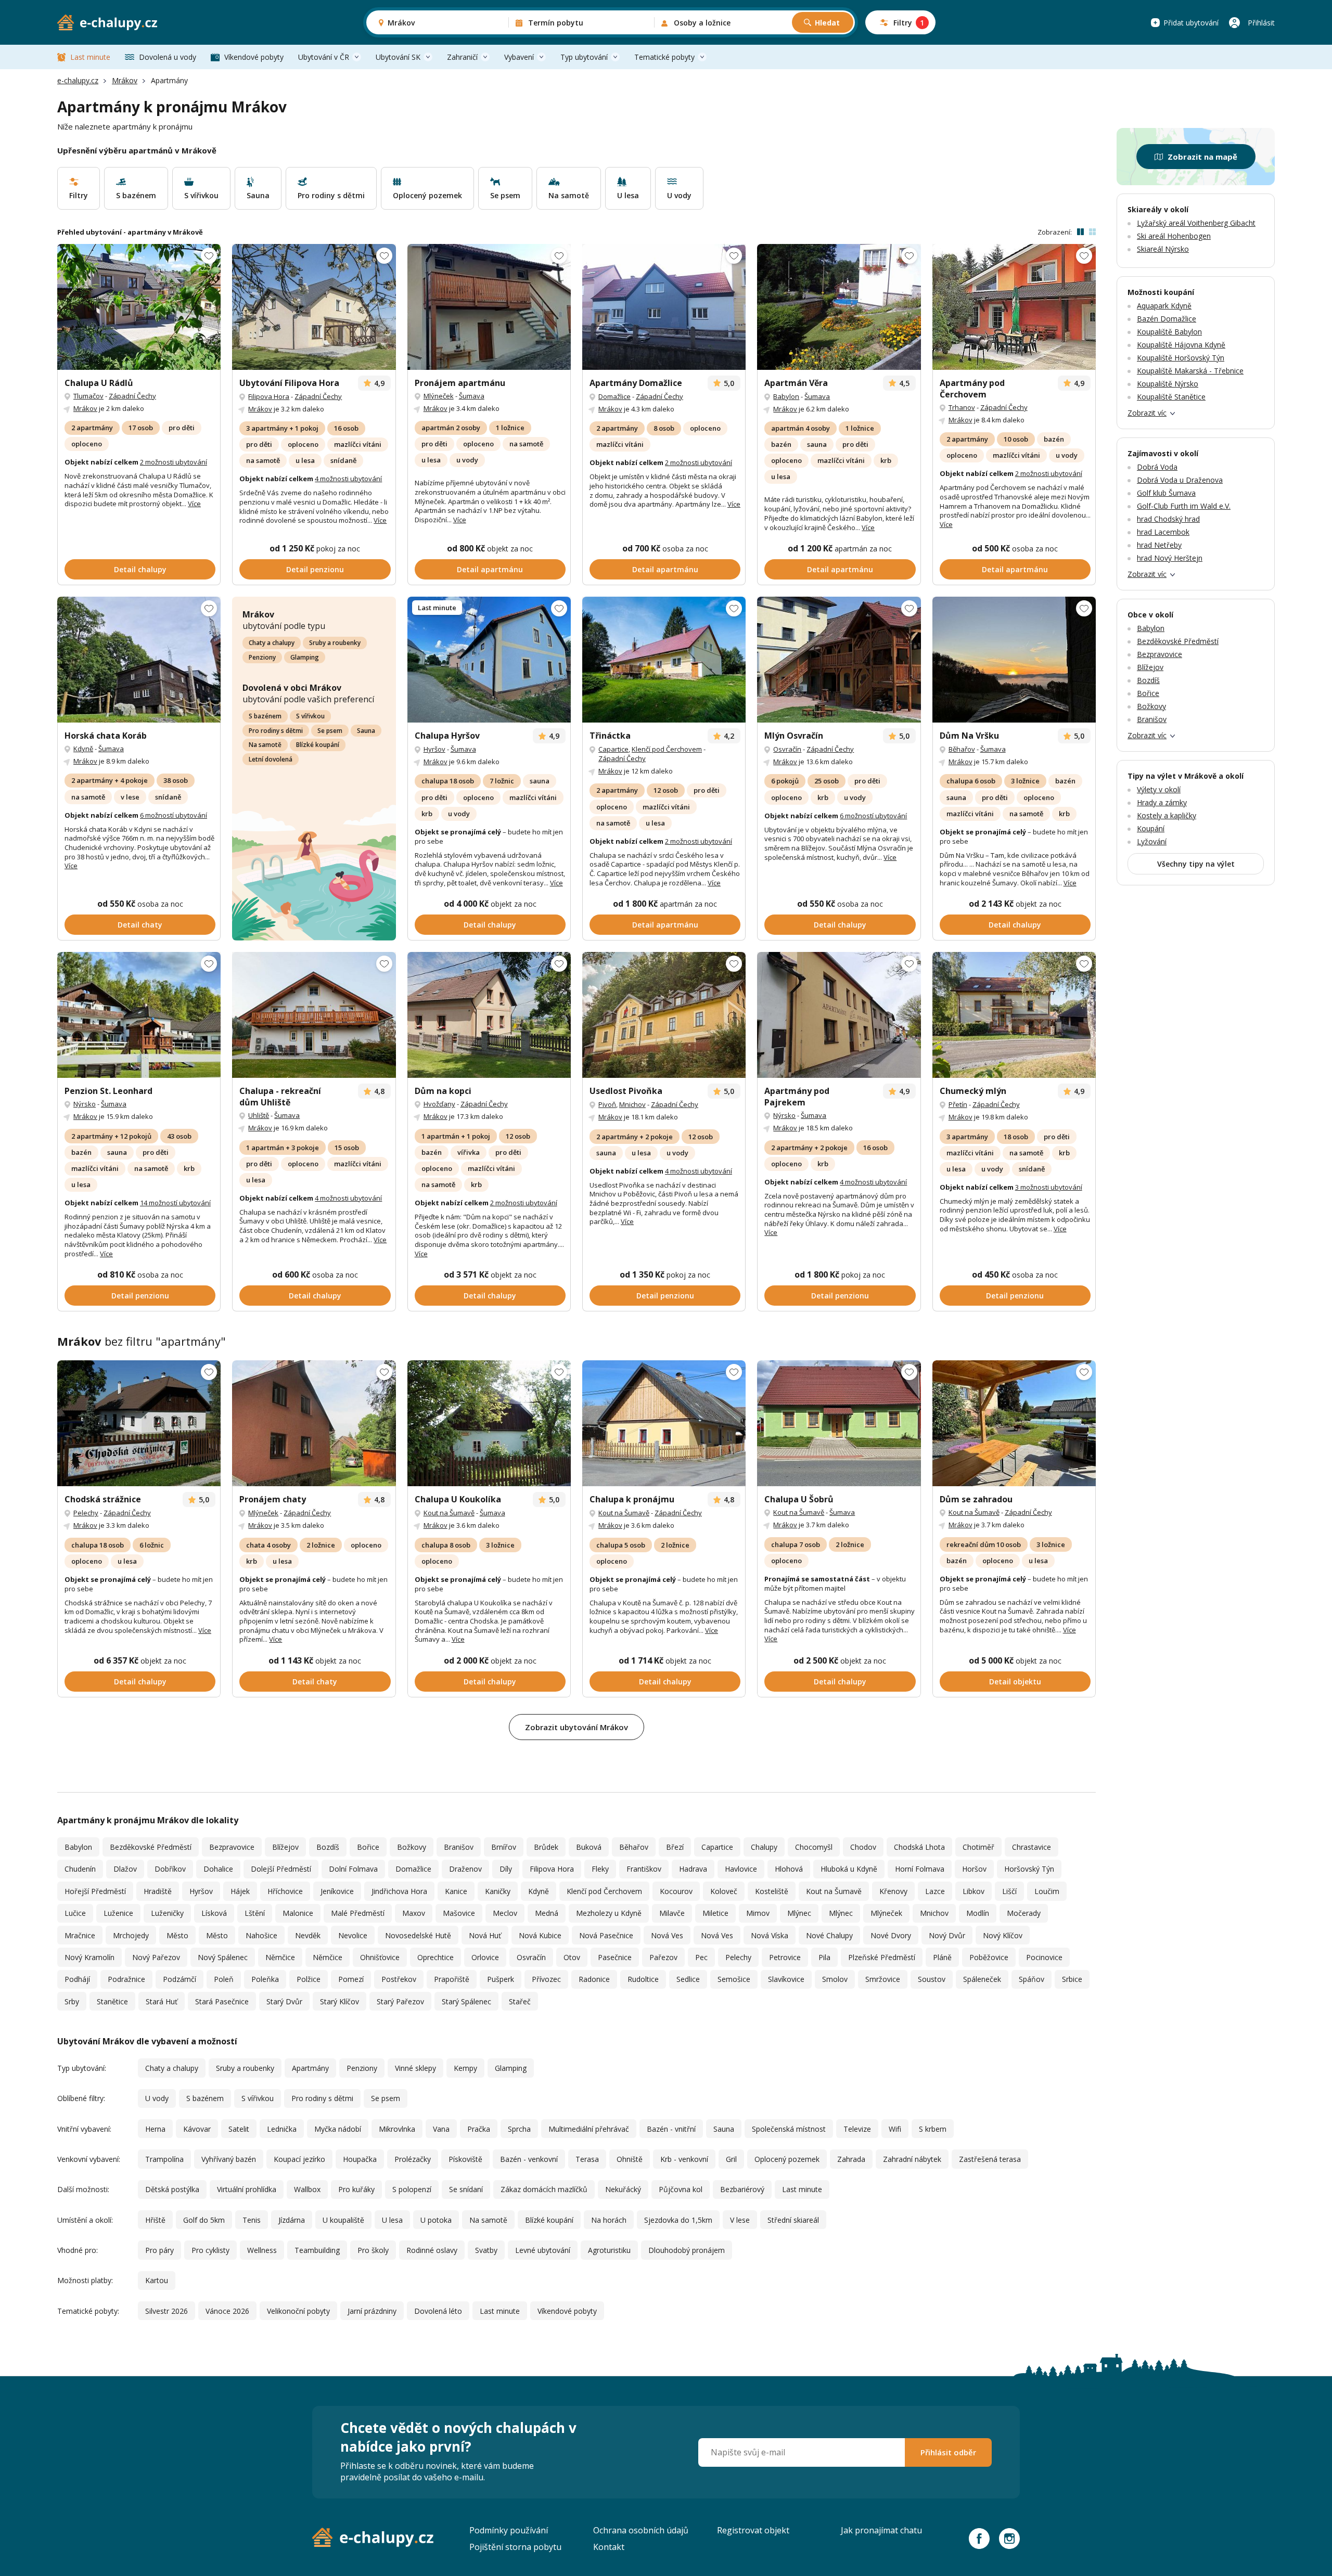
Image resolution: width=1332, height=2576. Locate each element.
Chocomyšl (814, 1847)
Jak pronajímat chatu (881, 2530)
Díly (506, 1869)
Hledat (827, 23)
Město (177, 1935)
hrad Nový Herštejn (1170, 558)
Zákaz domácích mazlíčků (544, 2189)
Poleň (224, 1979)
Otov (572, 1957)
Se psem (330, 731)
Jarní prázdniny (372, 2311)
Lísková (214, 1913)
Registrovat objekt (753, 2530)
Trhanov (962, 407)
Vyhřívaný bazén (229, 2159)
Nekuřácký (623, 2189)
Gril (731, 2159)
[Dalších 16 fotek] (139, 660)
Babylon (786, 396)
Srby (72, 2001)
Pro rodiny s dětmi (276, 731)
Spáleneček (982, 1979)
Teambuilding (317, 2250)
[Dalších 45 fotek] (139, 1015)
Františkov (644, 1869)
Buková (589, 1847)
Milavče (672, 1913)
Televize (857, 2129)
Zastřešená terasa (990, 2159)
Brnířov (504, 1847)
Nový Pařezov (156, 1957)
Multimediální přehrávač (589, 2129)
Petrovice (785, 1957)
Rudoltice (643, 1979)
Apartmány (310, 2068)
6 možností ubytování (174, 815)
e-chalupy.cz (78, 80)
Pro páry (159, 2250)
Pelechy (86, 1513)
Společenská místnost (789, 2129)
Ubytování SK (398, 57)
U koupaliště (343, 2220)
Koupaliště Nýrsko (1168, 384)
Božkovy (412, 1847)
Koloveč (724, 1891)
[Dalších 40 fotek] (489, 660)
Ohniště (630, 2159)
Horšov (974, 1869)
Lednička (282, 2129)
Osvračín (787, 749)
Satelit (239, 2129)
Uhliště (259, 1115)
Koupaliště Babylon (1169, 332)
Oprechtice (436, 1957)
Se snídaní (466, 2189)
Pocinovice (1044, 1957)
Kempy (465, 2068)
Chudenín (80, 1869)
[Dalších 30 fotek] (1014, 1423)
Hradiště (158, 1891)
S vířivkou (310, 716)
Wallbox (307, 2189)
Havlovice (741, 1869)
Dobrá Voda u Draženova (1180, 480)
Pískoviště (465, 2159)
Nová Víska (770, 1935)
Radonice (594, 1979)
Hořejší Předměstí (95, 1891)
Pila (824, 1957)
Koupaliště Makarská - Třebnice (1190, 371)
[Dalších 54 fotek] (1014, 660)
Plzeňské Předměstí (882, 1957)
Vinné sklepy (415, 2068)
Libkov (974, 1891)
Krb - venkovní (684, 2159)
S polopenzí (412, 2189)
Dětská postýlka (172, 2189)
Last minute (90, 57)
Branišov (459, 1847)
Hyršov (434, 749)
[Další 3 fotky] (489, 307)
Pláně (942, 1957)
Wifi (895, 2129)
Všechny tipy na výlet (1196, 864)
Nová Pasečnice (606, 1935)
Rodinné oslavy (432, 2250)
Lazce (935, 1891)
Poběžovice (989, 1957)
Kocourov (676, 1891)
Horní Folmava (920, 1869)
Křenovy (893, 1891)
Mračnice (80, 1935)
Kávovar (197, 2129)
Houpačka (360, 2159)
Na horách (609, 2220)
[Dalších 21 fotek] (839, 1423)
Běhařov (962, 749)
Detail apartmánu (490, 569)
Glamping (305, 657)
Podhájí (77, 1979)
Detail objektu (1015, 1682)
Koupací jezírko (299, 2159)
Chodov (863, 1847)
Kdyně (83, 749)
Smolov (835, 1979)
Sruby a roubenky (335, 643)
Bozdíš (328, 1847)
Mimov (758, 1913)
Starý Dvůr (284, 2001)
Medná (547, 1913)
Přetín (958, 1104)
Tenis (252, 2220)
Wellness (262, 2250)
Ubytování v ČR (324, 57)
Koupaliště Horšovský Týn (1181, 358)
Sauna (366, 731)
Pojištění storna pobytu (515, 2547)
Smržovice (883, 1979)
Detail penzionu (315, 569)
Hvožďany (439, 1104)
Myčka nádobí (338, 2129)
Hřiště (155, 2220)
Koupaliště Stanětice (1171, 397)
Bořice (368, 1847)
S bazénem (265, 716)
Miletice (715, 1913)
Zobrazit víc (1147, 413)
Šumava (472, 396)
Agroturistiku (609, 2250)
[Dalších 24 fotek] (139, 307)
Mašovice (459, 1913)
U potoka (436, 2220)
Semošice (734, 1979)
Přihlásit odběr (948, 2452)
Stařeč (520, 2001)
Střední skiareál (793, 2220)
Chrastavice (1032, 1847)
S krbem (933, 2129)
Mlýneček (439, 396)
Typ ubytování (584, 57)
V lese (740, 2220)
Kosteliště (772, 1891)
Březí (675, 1847)
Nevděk (308, 1935)
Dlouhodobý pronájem (687, 2250)
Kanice (456, 1891)
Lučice (75, 1913)
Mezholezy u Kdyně (609, 1913)
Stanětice (112, 2001)
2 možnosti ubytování (174, 462)
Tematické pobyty (664, 57)
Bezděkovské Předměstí (151, 1847)
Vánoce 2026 (227, 2311)
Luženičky (167, 1913)
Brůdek (546, 1847)
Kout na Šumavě (449, 1513)
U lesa (392, 2220)
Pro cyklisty (210, 2250)
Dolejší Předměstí (281, 1869)
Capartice (613, 749)
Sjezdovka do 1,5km (678, 2220)
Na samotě (265, 745)
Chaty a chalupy (272, 643)
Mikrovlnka (397, 2129)
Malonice (298, 1913)
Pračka (479, 2129)
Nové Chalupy (829, 1935)
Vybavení (519, 57)
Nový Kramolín (89, 1957)
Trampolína (164, 2159)
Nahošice (261, 1935)
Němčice (280, 1957)
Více (194, 504)
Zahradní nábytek (912, 2159)
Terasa (587, 2159)
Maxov (414, 1913)
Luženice (118, 1913)
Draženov (465, 1869)
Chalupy (764, 1847)
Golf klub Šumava (1166, 493)
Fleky (600, 1869)
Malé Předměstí (358, 1913)
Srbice (1072, 1979)
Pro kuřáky (356, 2189)
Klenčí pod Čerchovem (667, 749)
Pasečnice (615, 1957)
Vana (441, 2129)
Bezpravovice (232, 1847)
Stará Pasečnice (222, 2001)
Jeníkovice (337, 1891)
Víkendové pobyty (254, 57)
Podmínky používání (509, 2530)
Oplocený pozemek (787, 2159)
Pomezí (351, 1979)
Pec (701, 1957)
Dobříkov (170, 1869)
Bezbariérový (742, 2189)
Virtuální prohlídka (247, 2189)
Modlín (978, 1913)
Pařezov (663, 1957)
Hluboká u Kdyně (849, 1869)
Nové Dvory (891, 1935)
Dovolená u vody (168, 57)
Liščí (1009, 1891)
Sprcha (519, 2129)
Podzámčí (180, 1979)
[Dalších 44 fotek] (139, 1423)
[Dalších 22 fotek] (664, 1015)
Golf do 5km (204, 2220)
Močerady (1024, 1913)
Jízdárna (292, 2220)
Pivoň (607, 1104)
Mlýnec (799, 1913)
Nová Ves (667, 1935)
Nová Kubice (540, 1935)
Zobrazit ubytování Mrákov (577, 1727)
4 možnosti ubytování (348, 479)
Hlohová (789, 1869)
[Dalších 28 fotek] (1014, 307)
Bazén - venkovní (529, 2159)
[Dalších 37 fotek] (839, 660)
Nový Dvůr (947, 1935)
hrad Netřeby (1159, 545)
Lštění (255, 1913)
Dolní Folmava (353, 1869)
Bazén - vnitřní (671, 2129)
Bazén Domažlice (1167, 319)
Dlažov (125, 1869)
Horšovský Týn (1029, 1869)
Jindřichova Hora (399, 1891)
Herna (155, 2129)
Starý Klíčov (340, 2001)
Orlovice (485, 1957)
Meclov (505, 1913)
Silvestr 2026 (166, 2311)
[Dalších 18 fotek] (314, 1423)
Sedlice (688, 1979)
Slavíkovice (786, 1979)
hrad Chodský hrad (1168, 519)
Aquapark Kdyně (1164, 306)
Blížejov (285, 1847)
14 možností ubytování (175, 1203)
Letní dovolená (271, 759)
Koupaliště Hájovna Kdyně (1181, 345)
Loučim (1047, 1891)
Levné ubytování (543, 2250)
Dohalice (218, 1869)
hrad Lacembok (1163, 532)
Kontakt (609, 2547)
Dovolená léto (438, 2311)
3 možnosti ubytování (1049, 1187)
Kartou (157, 2280)
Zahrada (851, 2159)
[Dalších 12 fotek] (839, 307)
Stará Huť (162, 2001)
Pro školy (373, 2250)
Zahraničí (462, 57)
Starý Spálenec (466, 2001)
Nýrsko (85, 1104)
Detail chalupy (140, 569)
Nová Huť (485, 1935)
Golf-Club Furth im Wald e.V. (1184, 506)
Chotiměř (978, 1847)
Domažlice (614, 396)
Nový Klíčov (1003, 1935)
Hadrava (693, 1869)
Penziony (262, 657)
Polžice (309, 1979)
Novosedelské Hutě (418, 1935)
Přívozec (546, 1979)
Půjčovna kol (681, 2189)
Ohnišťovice (380, 1957)
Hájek (240, 1891)
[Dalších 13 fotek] (664, 660)
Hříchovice (285, 1891)
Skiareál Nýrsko (1163, 249)
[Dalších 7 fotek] (839, 1015)
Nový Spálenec (223, 1957)
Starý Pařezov (400, 2001)
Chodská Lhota (919, 1847)
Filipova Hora (269, 396)
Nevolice (353, 1935)
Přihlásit (1261, 23)
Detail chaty (140, 925)
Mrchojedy (131, 1935)
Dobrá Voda (1157, 467)
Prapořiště (452, 1979)
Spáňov (1032, 1979)
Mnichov (632, 1104)
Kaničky (498, 1891)
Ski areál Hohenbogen (1174, 236)
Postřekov (399, 1979)
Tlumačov (88, 396)
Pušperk (501, 1979)
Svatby (486, 2250)
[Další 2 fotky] (314, 307)
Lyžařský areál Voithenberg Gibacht (1196, 223)
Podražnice (126, 1979)
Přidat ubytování (1191, 23)
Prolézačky (413, 2159)
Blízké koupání (318, 745)
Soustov (932, 1979)
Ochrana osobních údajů (641, 2530)
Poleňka (265, 1979)
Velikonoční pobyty (298, 2311)
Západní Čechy (132, 396)
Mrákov (125, 80)
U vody (157, 2098)
